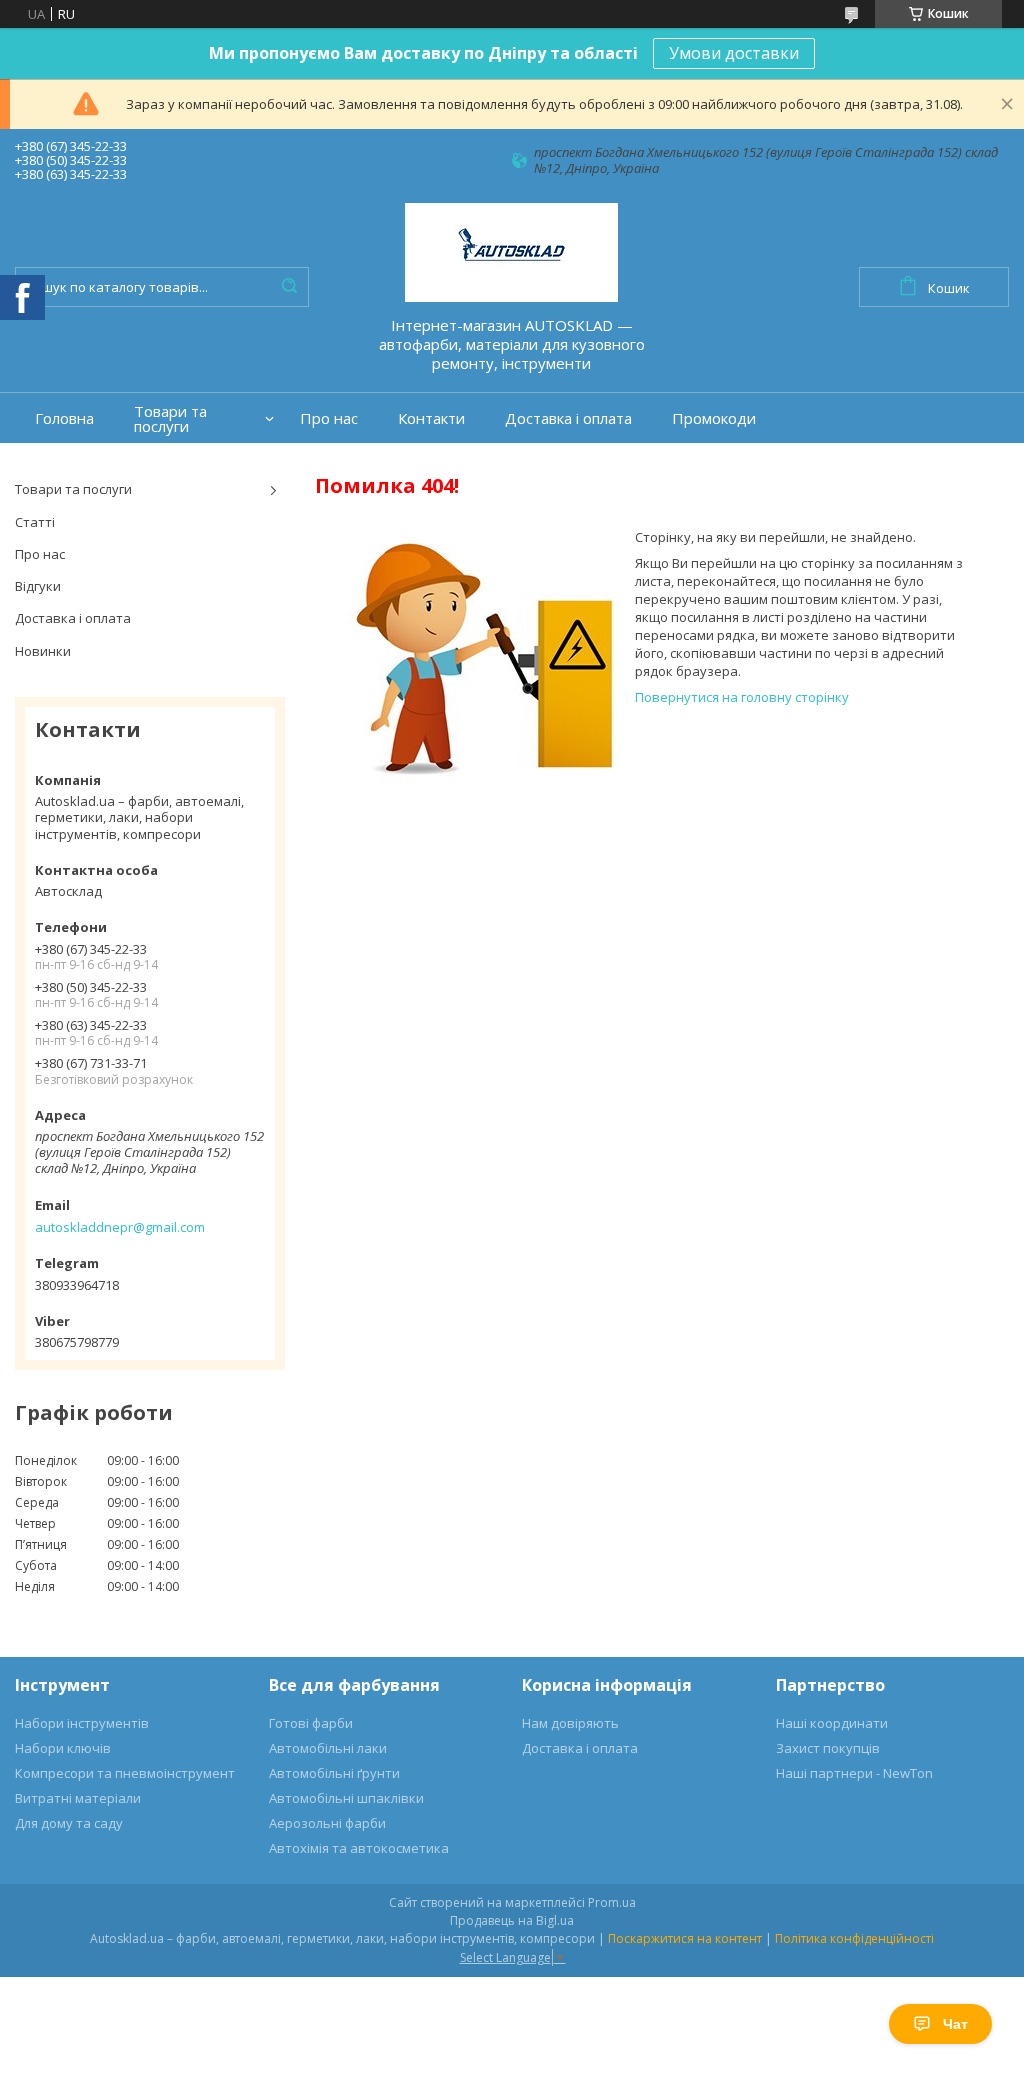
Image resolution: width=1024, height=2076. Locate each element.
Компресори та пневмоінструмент (125, 1773)
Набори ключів (63, 1748)
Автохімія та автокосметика (359, 1848)
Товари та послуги (170, 419)
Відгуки (38, 586)
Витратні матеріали (78, 1798)
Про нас (329, 418)
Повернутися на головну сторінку (742, 697)
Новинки (43, 651)
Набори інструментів (82, 1723)
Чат (955, 2024)
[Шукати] (289, 287)
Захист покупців (828, 1748)
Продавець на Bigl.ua (512, 1920)
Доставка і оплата (568, 418)
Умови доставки (734, 53)
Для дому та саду (69, 1823)
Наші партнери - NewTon (854, 1773)
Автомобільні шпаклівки (346, 1798)
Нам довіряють (570, 1723)
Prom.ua (612, 1902)
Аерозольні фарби (327, 1823)
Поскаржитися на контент (685, 1938)
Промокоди (714, 418)
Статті (35, 522)
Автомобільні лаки (328, 1748)
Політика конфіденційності (854, 1938)
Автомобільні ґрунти (334, 1773)
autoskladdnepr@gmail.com (120, 1227)
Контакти (431, 418)
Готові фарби (311, 1723)
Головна (64, 418)
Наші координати (832, 1723)
